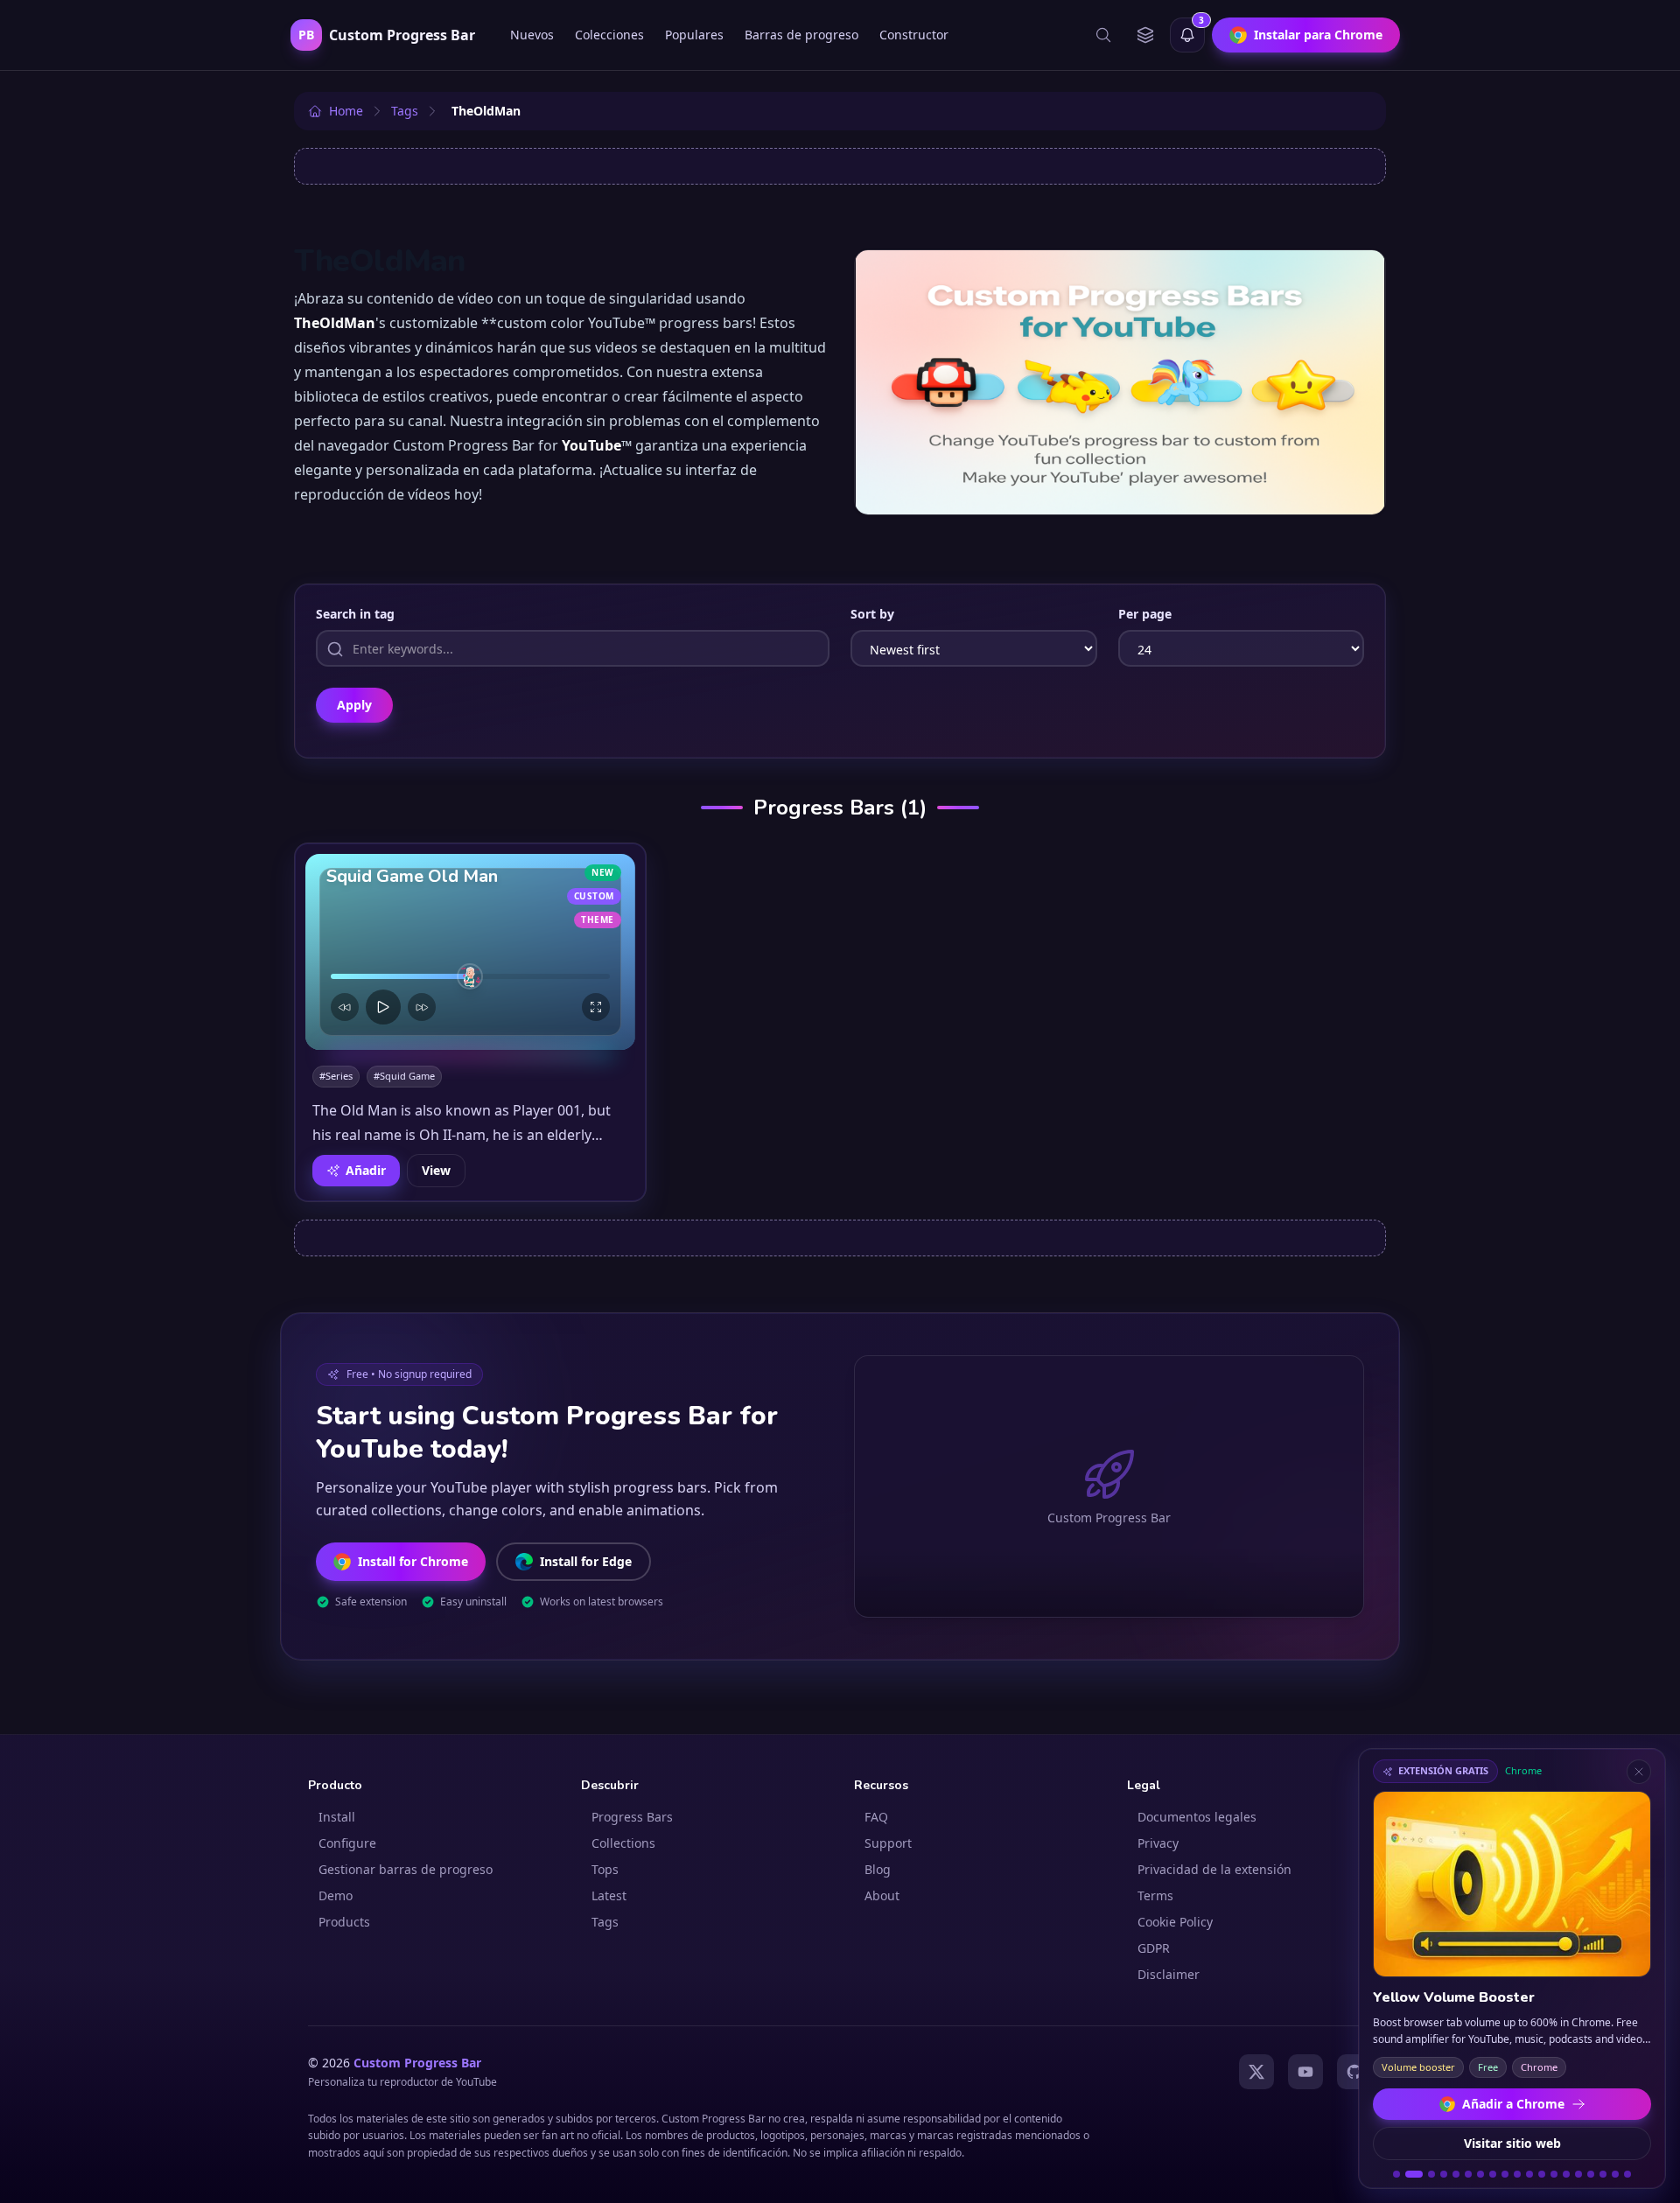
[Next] (422, 1007)
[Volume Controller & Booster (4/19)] (1444, 2174)
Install (337, 1817)
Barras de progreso (801, 35)
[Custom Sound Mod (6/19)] (1468, 2174)
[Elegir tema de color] (1145, 35)
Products (344, 1922)
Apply (354, 705)
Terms (1155, 1895)
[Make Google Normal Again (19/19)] (1627, 2174)
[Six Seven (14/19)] (1566, 2174)
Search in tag (355, 614)
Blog (878, 1869)
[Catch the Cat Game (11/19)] (1529, 2174)
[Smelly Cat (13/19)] (1554, 2174)
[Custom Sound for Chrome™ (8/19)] (1493, 2174)
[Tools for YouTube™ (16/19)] (1591, 2174)
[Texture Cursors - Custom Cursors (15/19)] (1578, 2174)
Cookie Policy (1175, 1922)
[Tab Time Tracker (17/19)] (1603, 2174)
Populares (694, 35)
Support (888, 1843)
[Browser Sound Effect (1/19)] (1396, 2174)
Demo (336, 1895)
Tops (605, 1869)
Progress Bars (632, 1817)
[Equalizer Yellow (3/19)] (1431, 2174)
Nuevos (532, 35)
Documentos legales (1197, 1817)
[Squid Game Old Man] (470, 952)
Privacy (1158, 1843)
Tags (605, 1922)
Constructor (914, 35)
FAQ (876, 1817)
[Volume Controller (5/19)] (1456, 2174)
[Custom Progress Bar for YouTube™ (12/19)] (1542, 2174)
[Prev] (345, 1007)
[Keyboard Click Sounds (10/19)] (1517, 2174)
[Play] (383, 1007)
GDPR (1154, 1948)
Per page (1145, 614)
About (882, 1895)
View (436, 1170)
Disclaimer (1169, 1974)
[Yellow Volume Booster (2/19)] (1414, 2174)
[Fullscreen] (596, 1007)
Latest (609, 1895)
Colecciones (609, 35)
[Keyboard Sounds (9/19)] (1505, 2174)
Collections (623, 1843)
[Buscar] (1103, 35)
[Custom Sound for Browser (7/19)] (1480, 2174)
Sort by (872, 614)
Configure (347, 1843)
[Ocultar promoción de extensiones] (1639, 1772)
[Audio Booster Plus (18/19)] (1615, 2174)
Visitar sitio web (1512, 2143)
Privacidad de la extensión (1214, 1869)
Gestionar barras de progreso (406, 1869)
